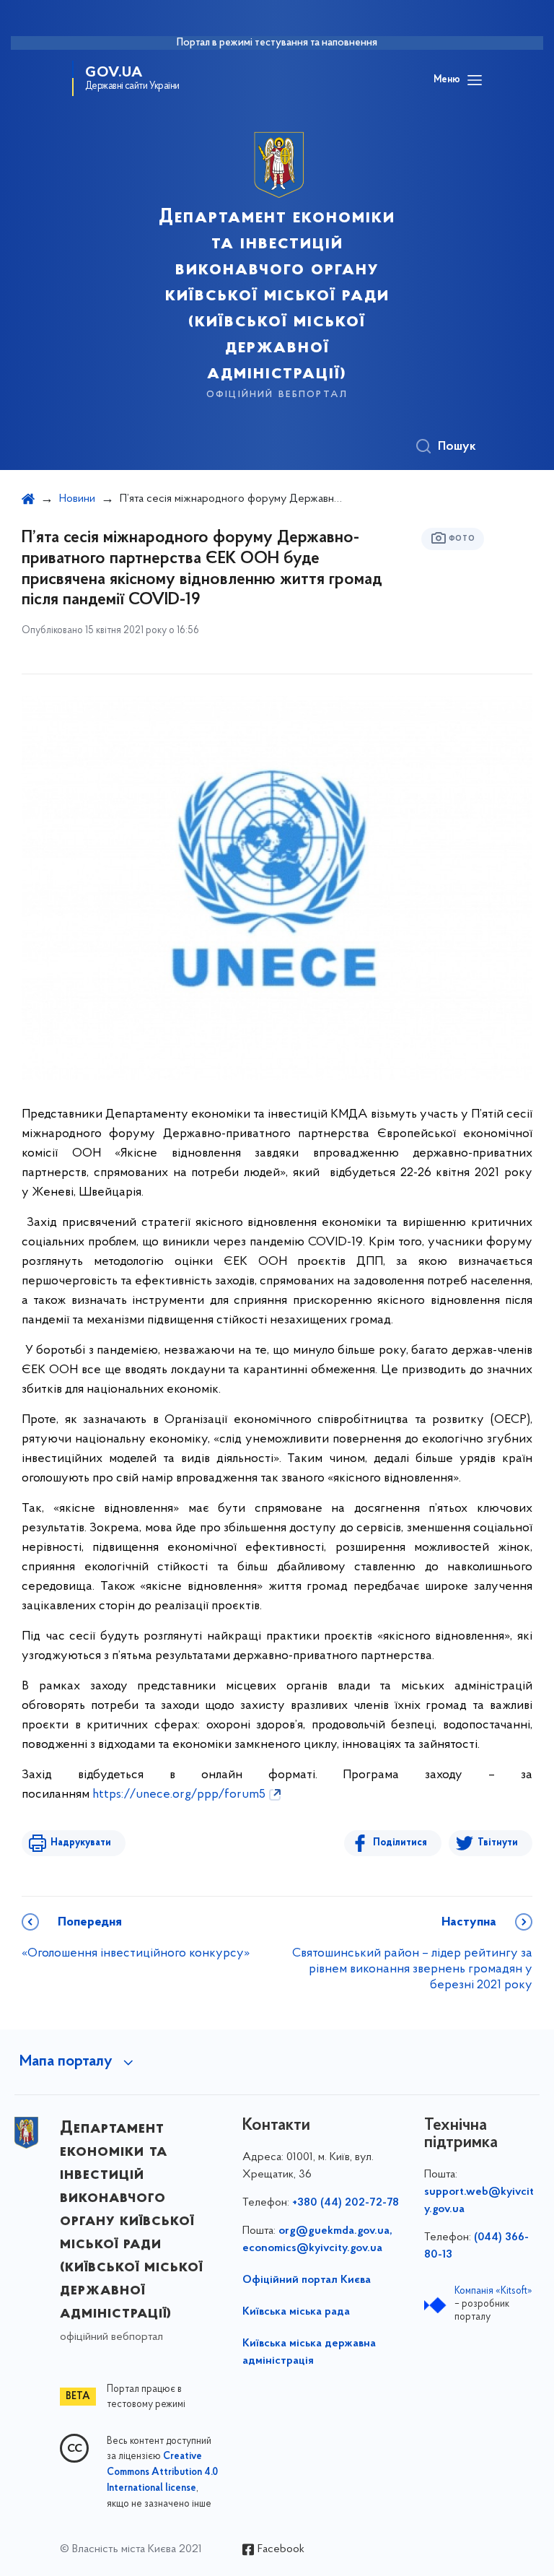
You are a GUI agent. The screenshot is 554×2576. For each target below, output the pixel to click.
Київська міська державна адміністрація (309, 2352)
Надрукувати (81, 1843)
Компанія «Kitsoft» (493, 2291)
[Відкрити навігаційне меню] (475, 80)
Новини (77, 499)
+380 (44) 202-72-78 (346, 2203)
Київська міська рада (296, 2312)
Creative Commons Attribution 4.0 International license (162, 2473)
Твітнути (498, 1843)
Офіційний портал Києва (307, 2280)
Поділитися (400, 1843)
